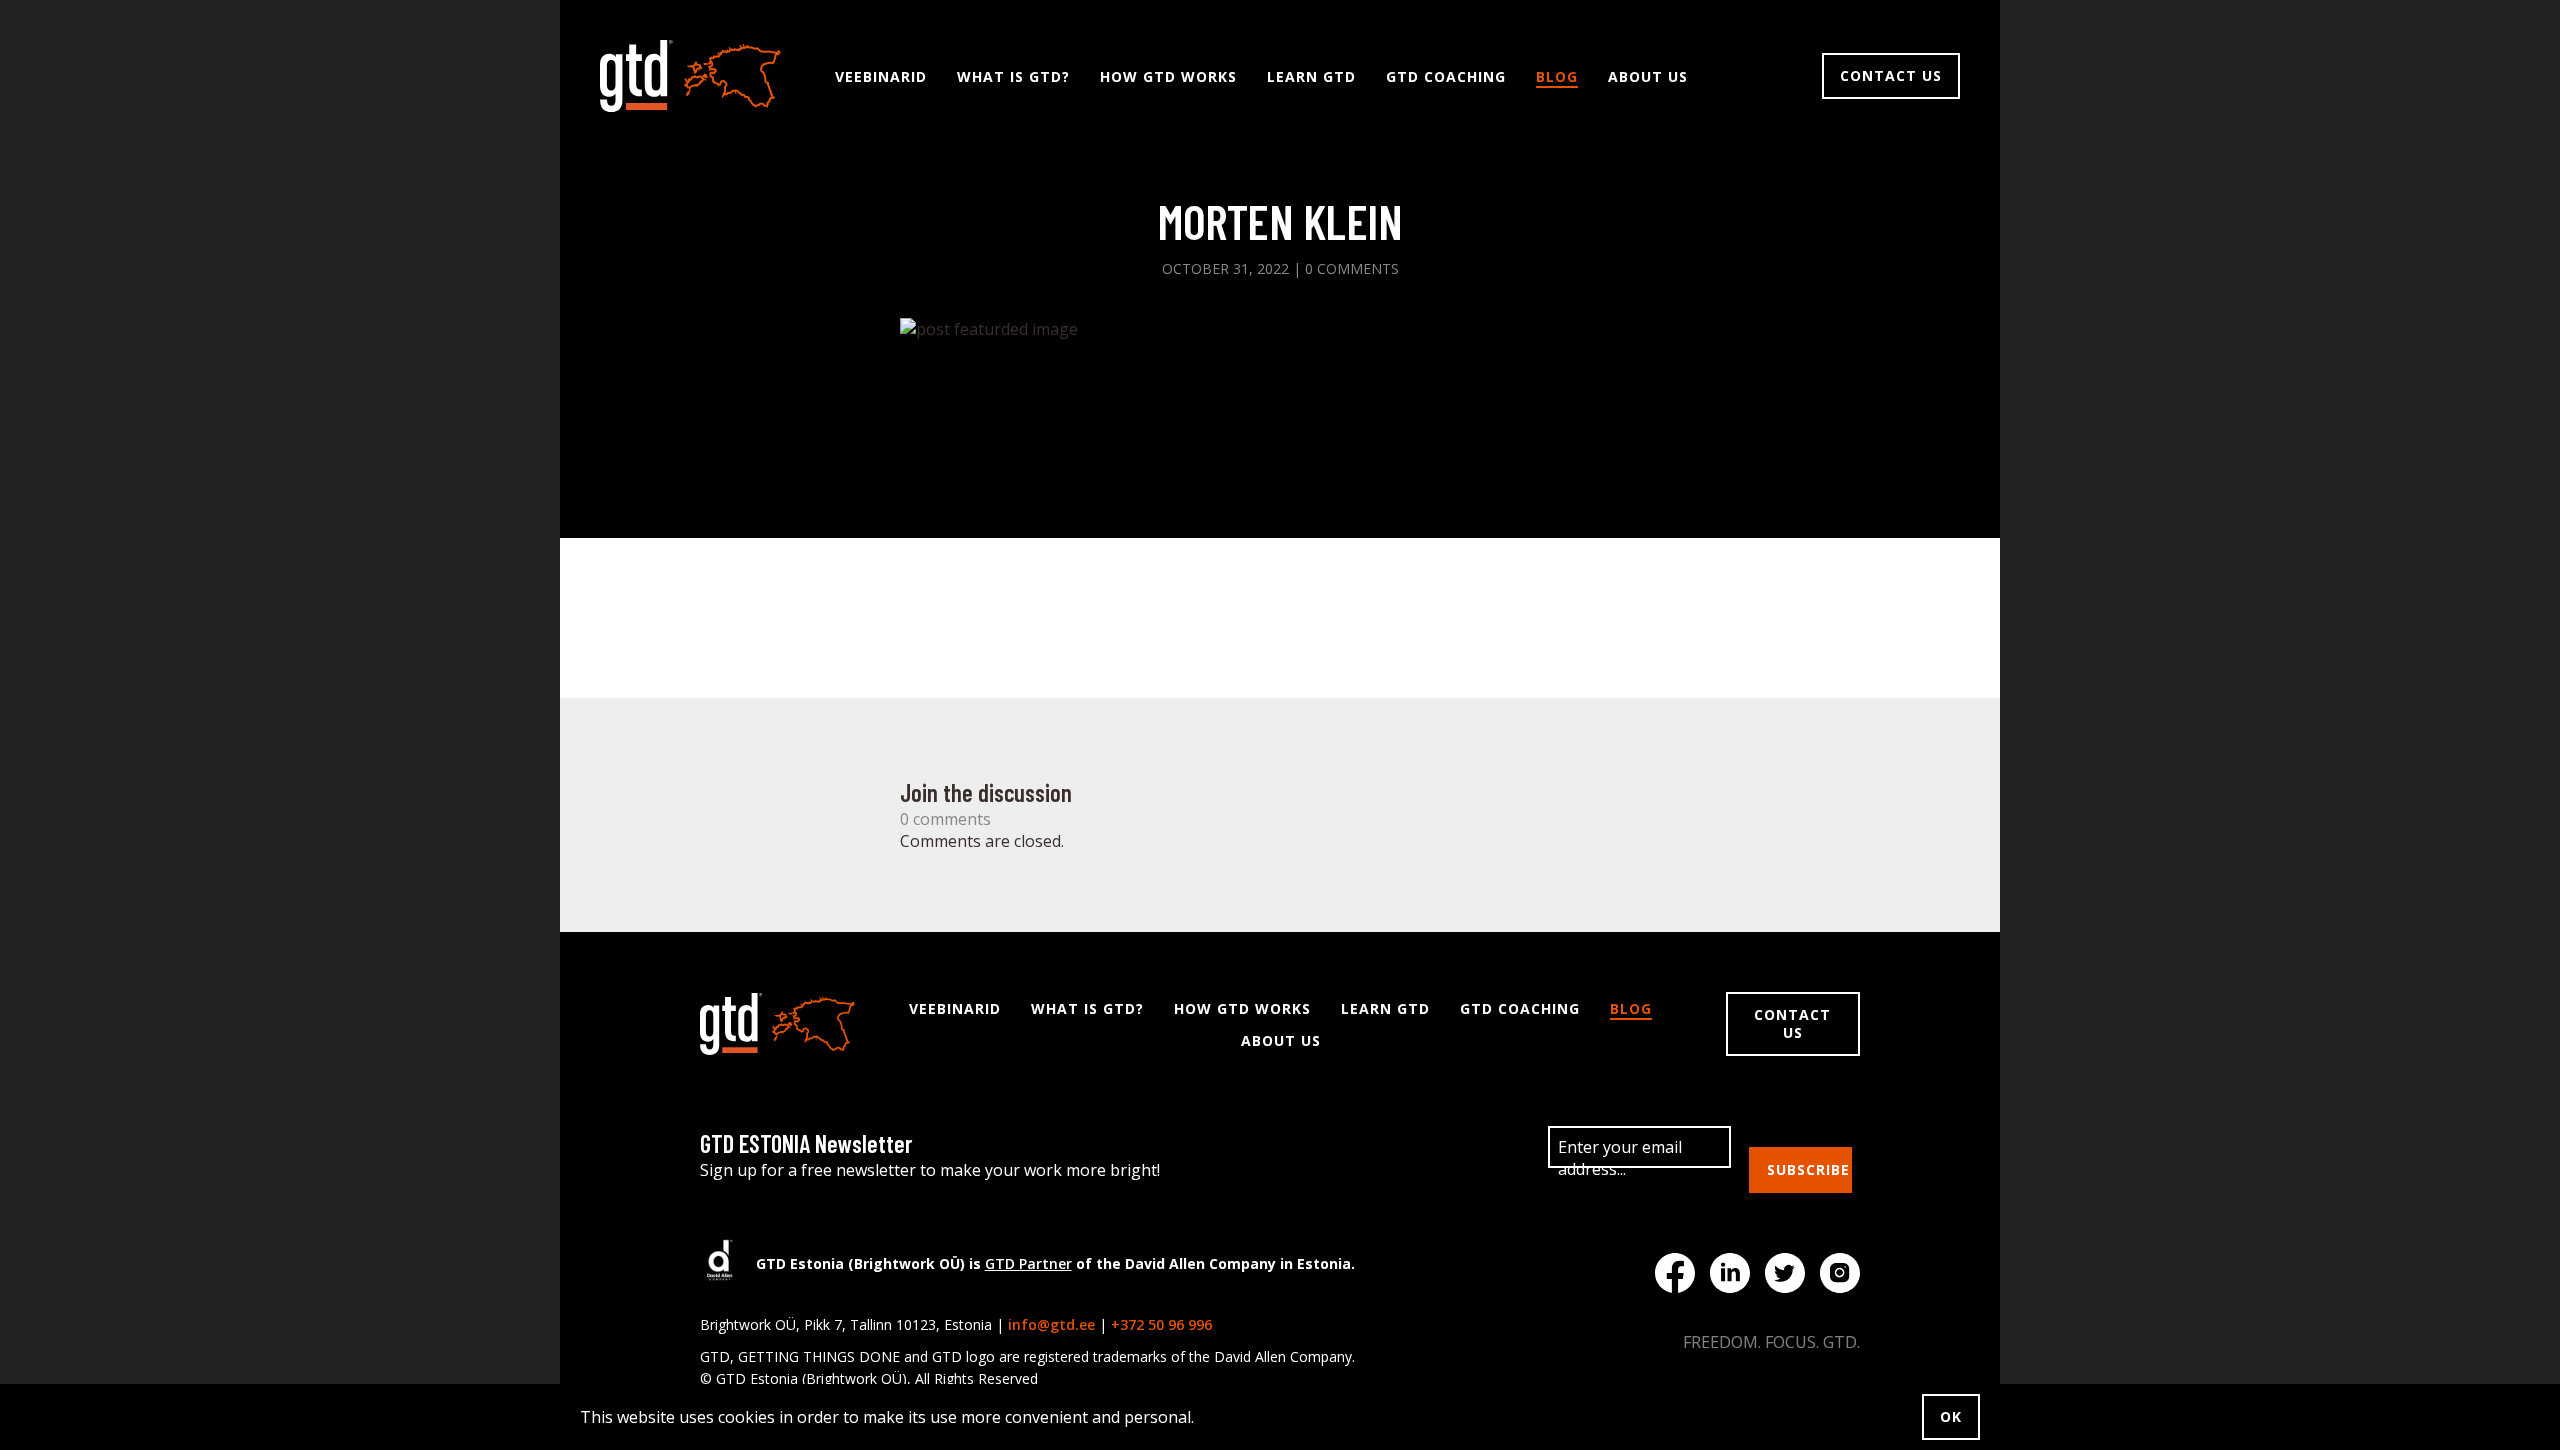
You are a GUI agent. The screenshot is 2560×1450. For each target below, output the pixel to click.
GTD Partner (1028, 1263)
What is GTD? (1013, 76)
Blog (1557, 76)
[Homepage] (690, 76)
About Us (1648, 76)
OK (1951, 1416)
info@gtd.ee (1051, 1324)
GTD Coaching (1446, 76)
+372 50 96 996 (1161, 1324)
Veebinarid (881, 76)
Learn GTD (1311, 76)
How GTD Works (1168, 76)
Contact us (1891, 75)
